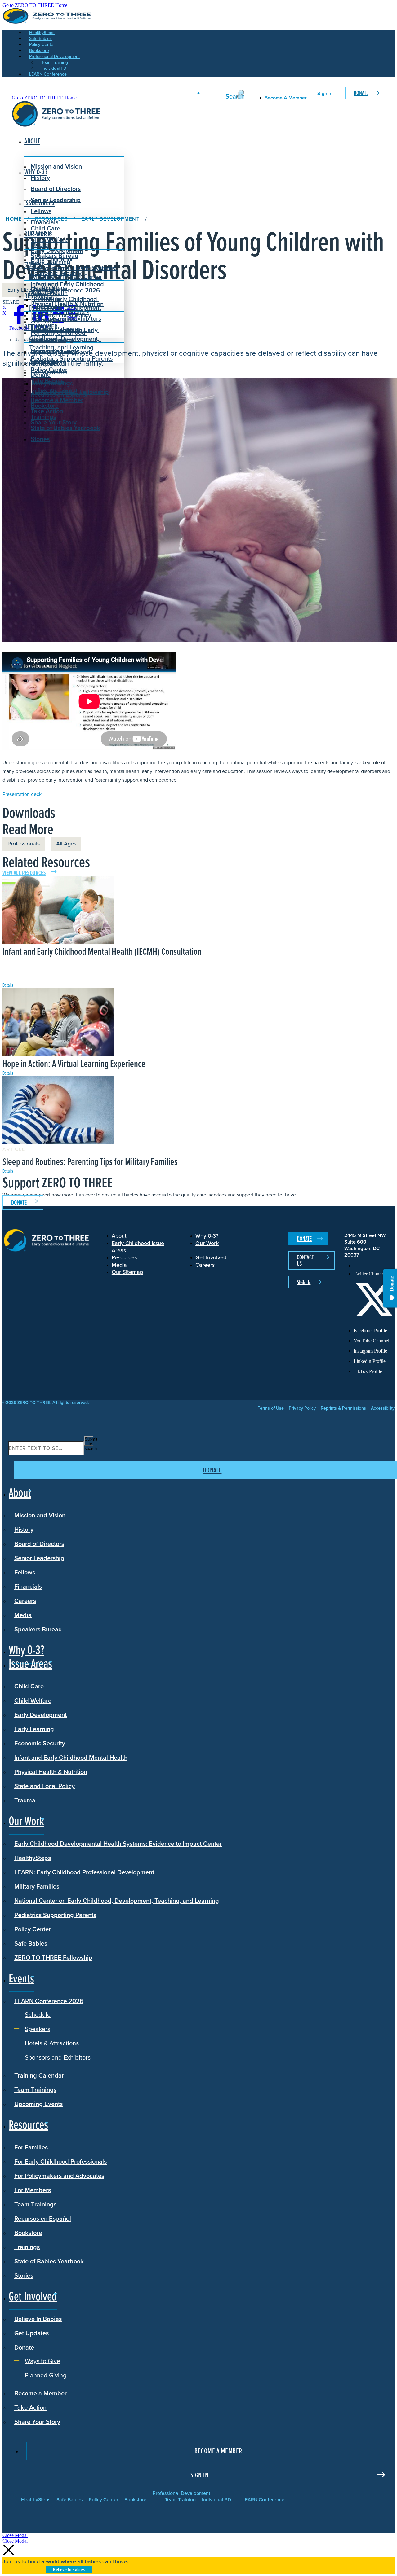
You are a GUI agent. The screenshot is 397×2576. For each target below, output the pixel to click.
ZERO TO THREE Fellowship (53, 1958)
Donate (361, 93)
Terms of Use (271, 1408)
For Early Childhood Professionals (58, 337)
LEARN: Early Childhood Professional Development (84, 1872)
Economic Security (40, 1743)
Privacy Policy (302, 1408)
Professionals (24, 844)
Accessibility (383, 1408)
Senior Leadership (56, 200)
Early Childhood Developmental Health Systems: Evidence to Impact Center (74, 268)
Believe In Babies (54, 352)
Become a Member (57, 400)
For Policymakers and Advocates (59, 2176)
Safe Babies (31, 1943)
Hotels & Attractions (62, 312)
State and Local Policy (45, 1786)
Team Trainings (35, 2090)
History (24, 1529)
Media (23, 1615)
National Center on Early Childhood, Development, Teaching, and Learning (117, 1901)
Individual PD (216, 2500)
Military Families (37, 1886)
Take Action (47, 411)
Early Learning (34, 1729)
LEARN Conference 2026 (65, 290)
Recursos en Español (43, 2218)
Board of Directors (56, 189)
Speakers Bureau (38, 1629)
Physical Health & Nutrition (51, 1772)
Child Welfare (33, 1701)
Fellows (41, 211)
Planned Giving (56, 390)
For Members (33, 2190)
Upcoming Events (38, 2104)
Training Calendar (39, 2075)
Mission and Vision (56, 166)
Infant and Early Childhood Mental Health (71, 1758)
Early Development (57, 251)
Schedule (48, 299)
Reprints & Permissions (343, 1408)
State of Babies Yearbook (49, 2261)
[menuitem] (374, 1266)
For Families (31, 2147)
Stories (40, 439)
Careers (25, 1601)
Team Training (180, 2500)
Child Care (45, 228)
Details (8, 985)
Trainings (27, 2247)
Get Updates (48, 363)
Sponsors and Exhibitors (68, 318)
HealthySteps (33, 1858)
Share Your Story (54, 422)
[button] (15, 2535)
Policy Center (33, 1929)
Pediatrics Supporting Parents (55, 1915)
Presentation (22, 794)
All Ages (66, 844)
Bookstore (28, 2233)
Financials (28, 1586)
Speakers (48, 305)
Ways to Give (53, 383)
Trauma (25, 1800)
